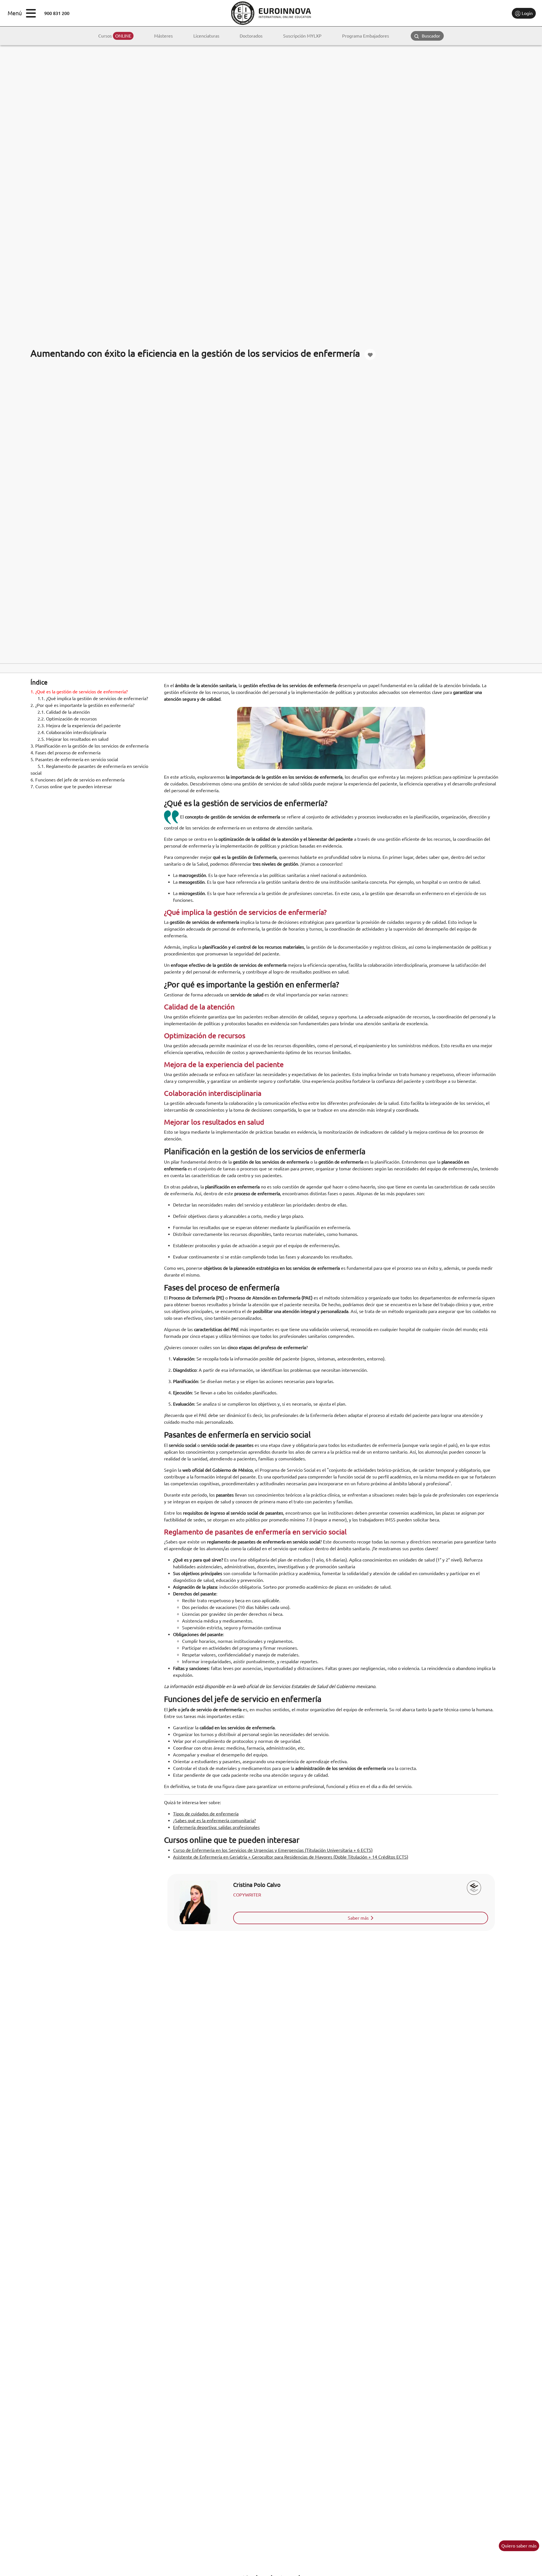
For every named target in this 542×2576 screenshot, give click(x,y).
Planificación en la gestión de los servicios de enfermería (89, 746)
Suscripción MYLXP (302, 36)
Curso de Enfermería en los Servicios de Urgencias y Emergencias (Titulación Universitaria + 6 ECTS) (273, 1850)
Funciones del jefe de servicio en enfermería (77, 780)
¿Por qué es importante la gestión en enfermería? (82, 705)
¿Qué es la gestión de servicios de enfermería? (79, 692)
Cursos (115, 36)
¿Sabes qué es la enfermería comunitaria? (214, 1821)
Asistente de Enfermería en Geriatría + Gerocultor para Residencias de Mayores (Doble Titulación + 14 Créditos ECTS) (291, 1857)
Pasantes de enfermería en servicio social (74, 759)
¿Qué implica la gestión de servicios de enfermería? (93, 698)
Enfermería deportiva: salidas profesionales (216, 1827)
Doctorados (251, 36)
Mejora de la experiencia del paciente (79, 726)
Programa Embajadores (366, 36)
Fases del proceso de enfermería (65, 753)
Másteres (163, 36)
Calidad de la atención (64, 712)
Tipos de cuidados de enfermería (206, 1814)
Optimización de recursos (67, 719)
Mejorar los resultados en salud (73, 739)
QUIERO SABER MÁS (519, 2546)
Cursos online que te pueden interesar (71, 787)
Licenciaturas (206, 36)
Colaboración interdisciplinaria (72, 732)
